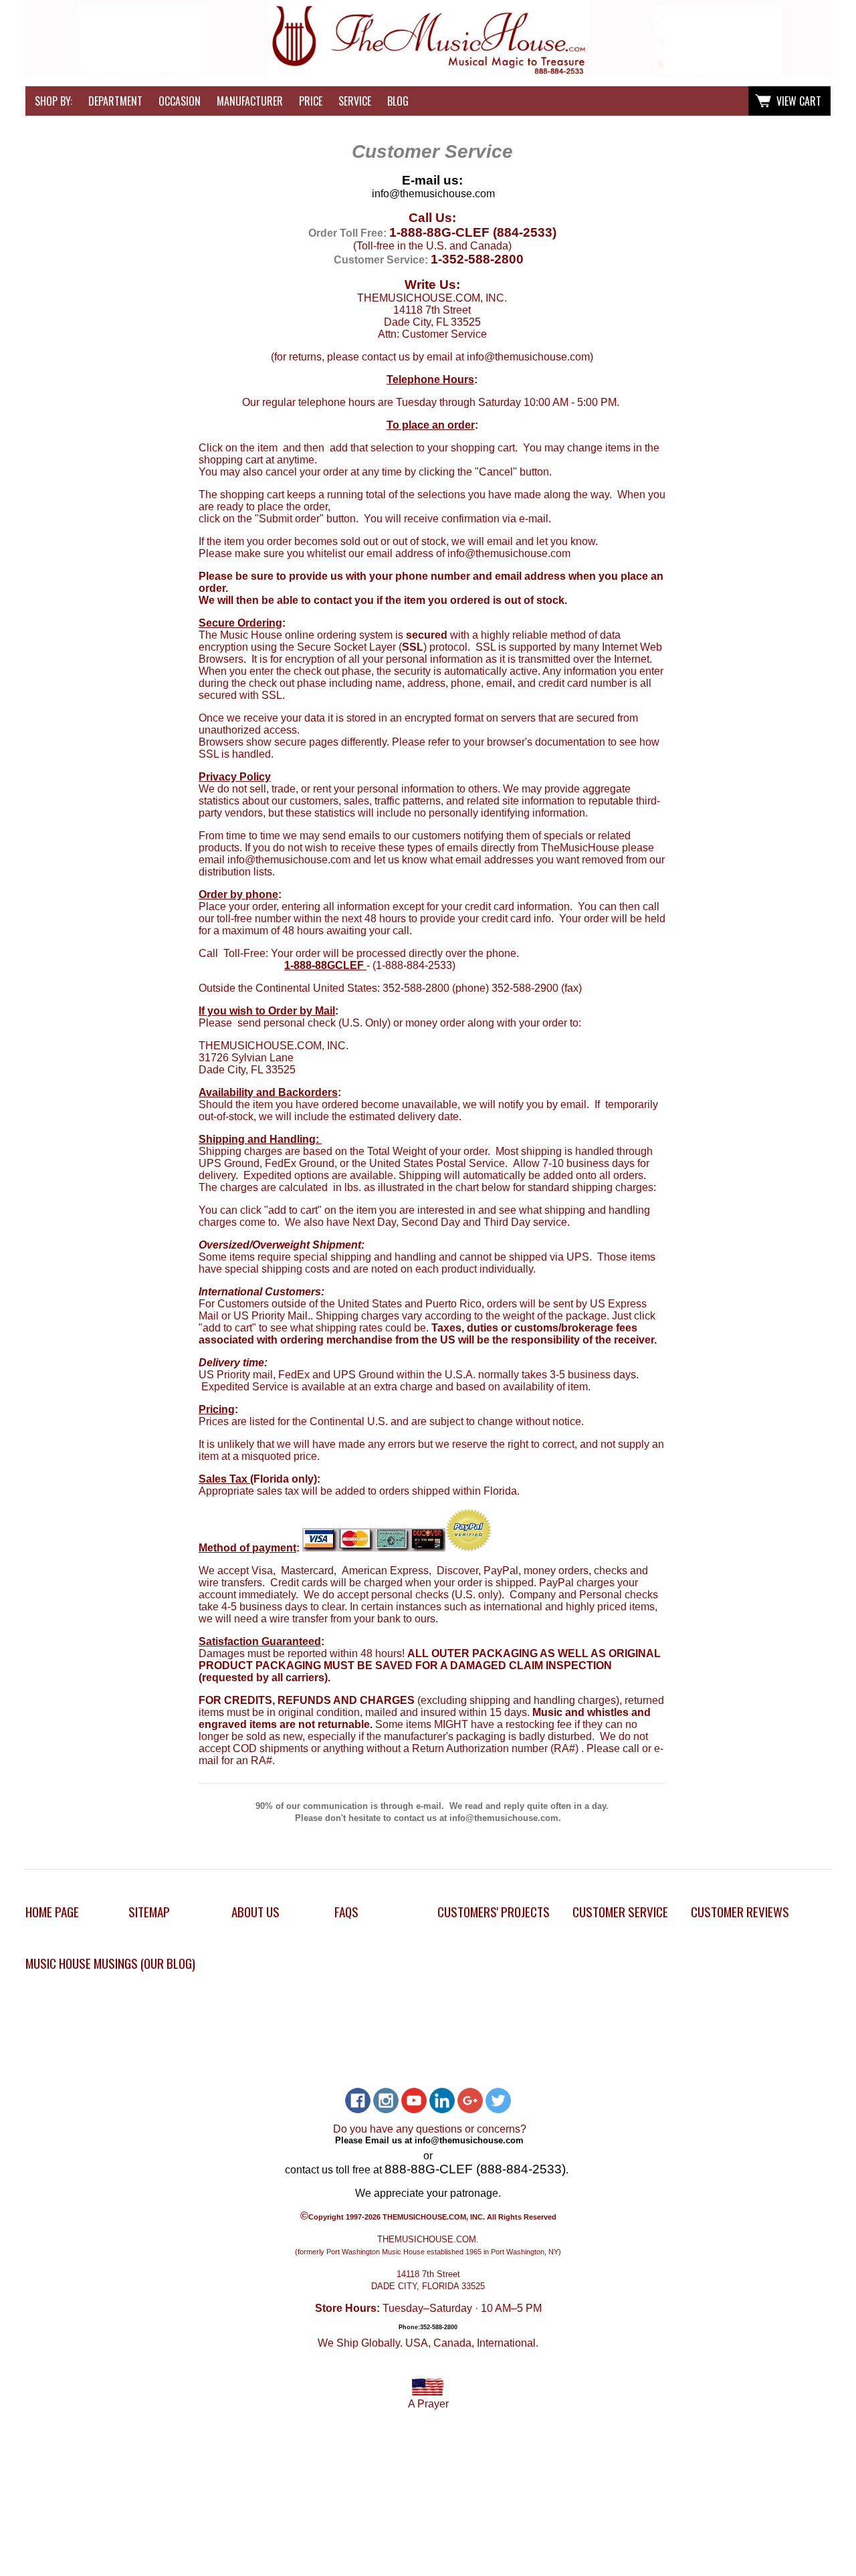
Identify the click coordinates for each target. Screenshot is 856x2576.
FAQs (346, 1912)
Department (115, 101)
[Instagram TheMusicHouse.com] (386, 2101)
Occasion (180, 101)
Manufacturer (250, 101)
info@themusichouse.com (433, 194)
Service (355, 101)
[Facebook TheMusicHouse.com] (358, 2101)
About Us (255, 1912)
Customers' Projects (494, 1912)
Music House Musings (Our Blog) (110, 1963)
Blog (398, 101)
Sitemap (149, 1912)
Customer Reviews (740, 1912)
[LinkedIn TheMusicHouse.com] (442, 2101)
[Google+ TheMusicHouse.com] (470, 2101)
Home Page (52, 1912)
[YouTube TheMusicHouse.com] (414, 2101)
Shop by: (53, 101)
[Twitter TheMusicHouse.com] (498, 2101)
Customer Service (620, 1912)
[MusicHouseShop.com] (428, 73)
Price (311, 101)
